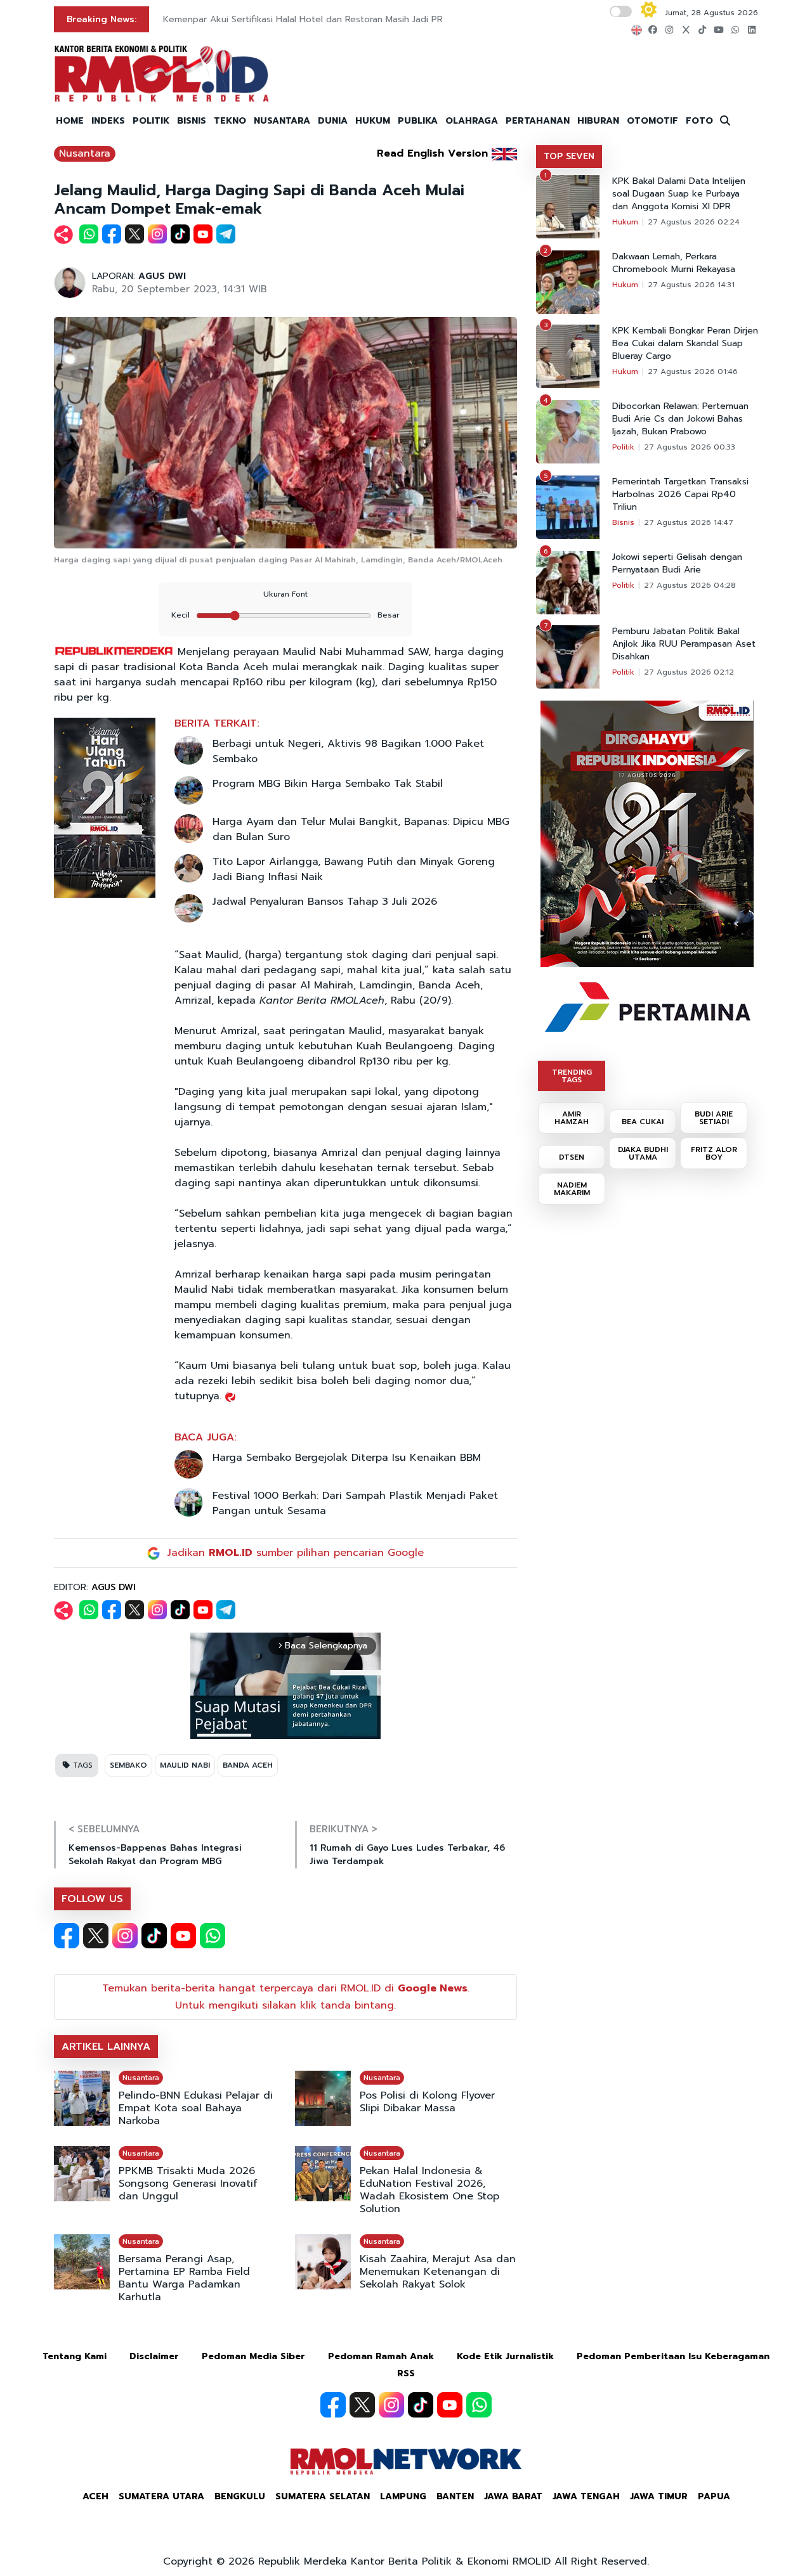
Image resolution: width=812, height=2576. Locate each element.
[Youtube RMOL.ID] (183, 1936)
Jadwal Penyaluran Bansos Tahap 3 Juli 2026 (325, 902)
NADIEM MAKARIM (572, 1189)
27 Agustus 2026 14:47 (689, 522)
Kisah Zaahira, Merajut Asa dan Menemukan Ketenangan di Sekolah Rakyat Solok (438, 2272)
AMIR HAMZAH (572, 1118)
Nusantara (85, 153)
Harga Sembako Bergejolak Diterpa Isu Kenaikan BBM (347, 1458)
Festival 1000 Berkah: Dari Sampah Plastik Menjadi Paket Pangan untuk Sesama (355, 1503)
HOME (70, 121)
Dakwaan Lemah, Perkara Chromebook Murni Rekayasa (674, 263)
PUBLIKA (418, 121)
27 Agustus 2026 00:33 (690, 447)
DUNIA (333, 121)
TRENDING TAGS (572, 1076)
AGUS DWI (162, 276)
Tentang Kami (75, 2356)
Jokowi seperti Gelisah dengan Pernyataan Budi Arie (677, 564)
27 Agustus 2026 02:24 (694, 222)
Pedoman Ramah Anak (381, 2356)
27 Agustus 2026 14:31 (691, 285)
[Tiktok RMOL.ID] (154, 1936)
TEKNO (230, 121)
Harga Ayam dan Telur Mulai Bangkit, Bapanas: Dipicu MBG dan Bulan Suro (361, 829)
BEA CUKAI (643, 1122)
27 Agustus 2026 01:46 (693, 372)
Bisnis (623, 522)
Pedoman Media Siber (253, 2356)
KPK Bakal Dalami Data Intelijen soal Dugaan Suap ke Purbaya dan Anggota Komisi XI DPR (679, 194)
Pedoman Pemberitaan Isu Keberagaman (673, 2356)
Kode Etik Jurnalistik (505, 2356)
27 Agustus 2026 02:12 (689, 672)
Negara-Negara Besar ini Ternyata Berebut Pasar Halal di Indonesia (305, 19)
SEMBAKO (128, 1765)
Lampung (403, 2496)
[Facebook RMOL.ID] (67, 1936)
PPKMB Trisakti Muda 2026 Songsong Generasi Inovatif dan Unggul (188, 2184)
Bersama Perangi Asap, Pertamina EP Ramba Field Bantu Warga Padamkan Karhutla (184, 2278)
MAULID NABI (185, 1765)
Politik (623, 447)
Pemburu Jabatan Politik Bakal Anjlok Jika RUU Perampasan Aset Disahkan (684, 644)
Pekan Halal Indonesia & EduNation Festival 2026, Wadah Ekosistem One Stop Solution (429, 2190)
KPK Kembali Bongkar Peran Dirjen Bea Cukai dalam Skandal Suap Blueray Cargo (685, 344)
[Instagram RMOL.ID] (125, 1936)
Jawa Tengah (586, 2496)
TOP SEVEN (569, 156)
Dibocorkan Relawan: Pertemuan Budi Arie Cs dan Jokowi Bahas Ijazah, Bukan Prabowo (680, 419)
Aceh (95, 2496)
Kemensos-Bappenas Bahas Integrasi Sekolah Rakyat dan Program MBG (155, 1854)
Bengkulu (240, 2496)
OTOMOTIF (652, 121)
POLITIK (151, 121)
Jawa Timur (659, 2496)
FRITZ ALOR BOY (714, 1153)
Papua (714, 2496)
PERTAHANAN (538, 121)
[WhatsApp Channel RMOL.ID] (213, 1936)
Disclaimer (154, 2356)
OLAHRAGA (472, 121)
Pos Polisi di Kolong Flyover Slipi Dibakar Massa (427, 2102)
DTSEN (572, 1157)
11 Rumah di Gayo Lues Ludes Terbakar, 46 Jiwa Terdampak (407, 1854)
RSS (406, 2373)
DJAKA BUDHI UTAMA (643, 1153)
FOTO (699, 121)
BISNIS (192, 121)
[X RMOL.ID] (96, 1936)
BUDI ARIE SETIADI (714, 1118)
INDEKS (108, 121)
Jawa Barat (513, 2496)
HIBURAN (598, 121)
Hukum (625, 222)
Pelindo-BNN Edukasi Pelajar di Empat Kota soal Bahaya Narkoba (196, 2108)
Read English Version (432, 153)
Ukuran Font (285, 594)
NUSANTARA (282, 121)
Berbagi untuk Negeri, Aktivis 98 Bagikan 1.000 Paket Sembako (348, 751)
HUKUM (373, 121)
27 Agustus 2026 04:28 (690, 585)
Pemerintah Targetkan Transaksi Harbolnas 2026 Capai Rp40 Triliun (680, 495)
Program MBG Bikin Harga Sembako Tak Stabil (328, 784)
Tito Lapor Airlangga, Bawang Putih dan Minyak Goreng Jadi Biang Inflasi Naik (354, 869)
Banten (455, 2496)
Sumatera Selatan (323, 2496)
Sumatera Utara (161, 2496)
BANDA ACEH (248, 1765)
